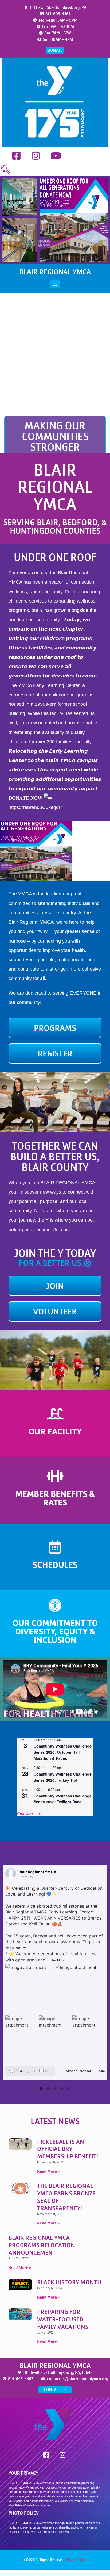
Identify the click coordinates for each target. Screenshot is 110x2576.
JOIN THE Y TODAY (55, 1253)
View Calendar (29, 1813)
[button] (5, 170)
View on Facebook (79, 2071)
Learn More (55, 1442)
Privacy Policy (76, 2560)
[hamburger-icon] (55, 284)
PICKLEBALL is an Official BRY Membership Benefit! (68, 2149)
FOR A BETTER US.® (55, 1263)
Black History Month (69, 2282)
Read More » (48, 2171)
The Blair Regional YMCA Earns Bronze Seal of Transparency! (66, 2197)
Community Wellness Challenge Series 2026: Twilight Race (63, 1799)
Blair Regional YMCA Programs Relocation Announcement (42, 2245)
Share (101, 2071)
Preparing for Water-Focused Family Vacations (63, 2319)
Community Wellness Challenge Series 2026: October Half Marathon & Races (63, 1752)
